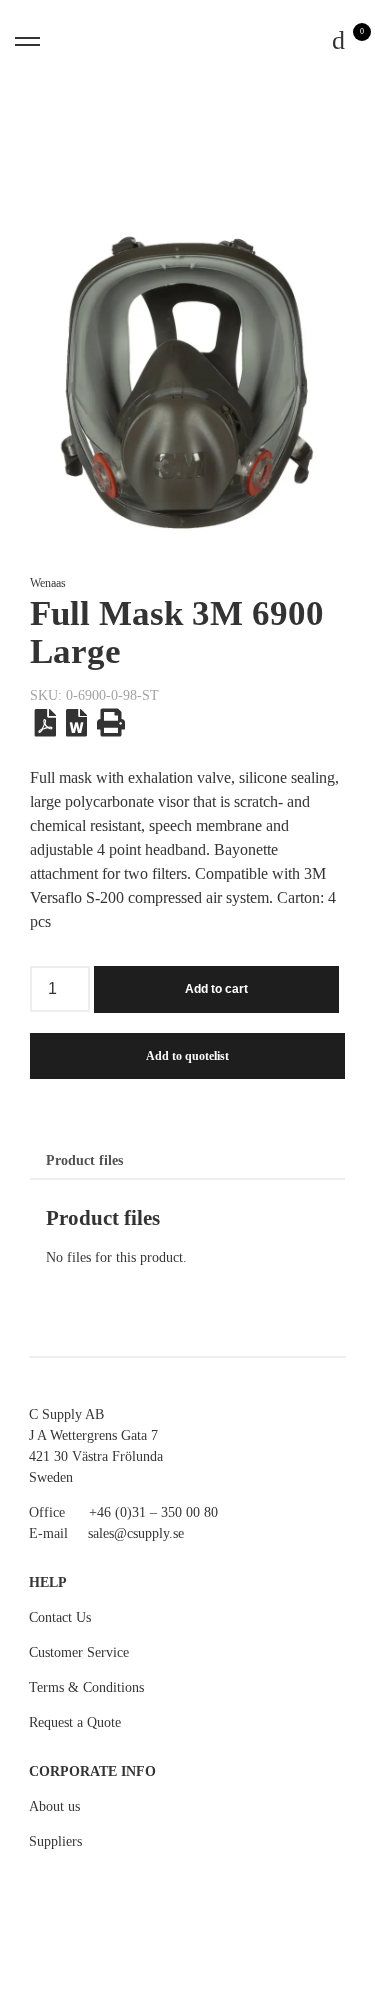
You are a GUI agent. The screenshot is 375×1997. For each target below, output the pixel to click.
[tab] (84, 1161)
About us (54, 1806)
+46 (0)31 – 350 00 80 (153, 1512)
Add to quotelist (187, 1056)
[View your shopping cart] (339, 41)
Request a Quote (75, 1722)
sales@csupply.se (136, 1533)
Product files (84, 1160)
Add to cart (216, 989)
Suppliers (55, 1841)
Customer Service (79, 1652)
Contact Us (60, 1617)
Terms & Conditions (86, 1687)
